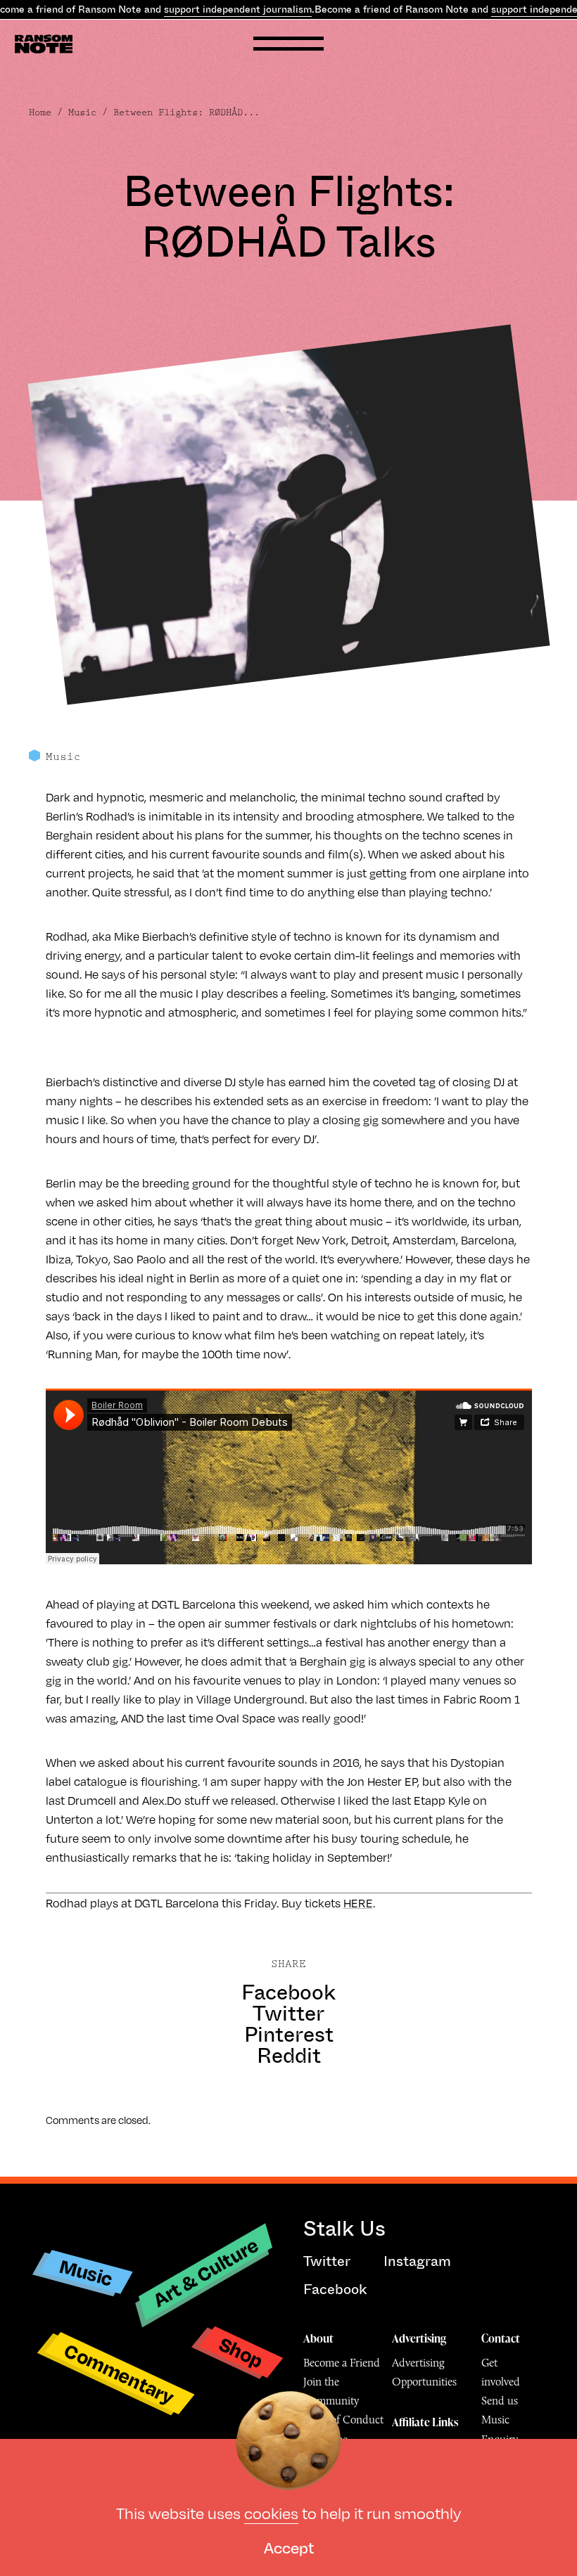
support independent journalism (238, 9)
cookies (271, 2512)
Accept (289, 2547)
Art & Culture (206, 2272)
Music (82, 112)
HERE (358, 1903)
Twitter (288, 2014)
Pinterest (289, 2035)
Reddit (289, 2056)
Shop (241, 2351)
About (318, 2338)
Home (40, 112)
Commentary (119, 2373)
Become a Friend (342, 2363)
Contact (501, 2338)
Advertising (419, 2338)
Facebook (288, 1992)
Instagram (417, 2261)
